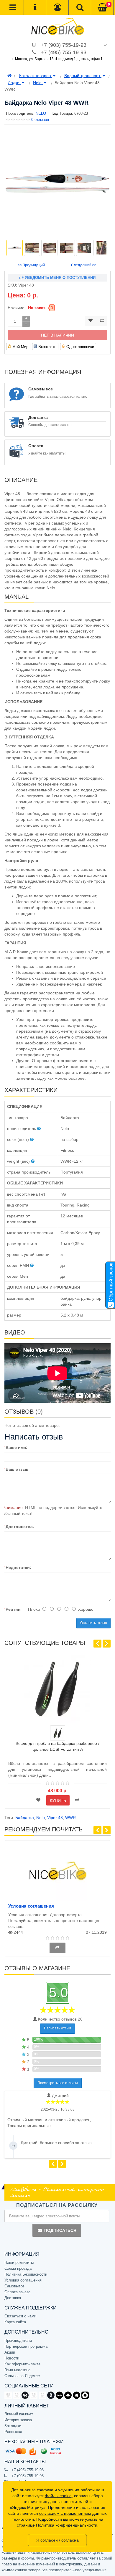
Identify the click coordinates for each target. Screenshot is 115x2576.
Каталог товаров (36, 76)
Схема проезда (18, 2268)
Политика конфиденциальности (67, 2525)
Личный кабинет (19, 2414)
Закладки (13, 2426)
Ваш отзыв (17, 1469)
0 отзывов (40, 120)
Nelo (38, 83)
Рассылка (13, 2432)
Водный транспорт (83, 76)
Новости (12, 2358)
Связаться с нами (20, 2316)
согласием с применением (65, 2513)
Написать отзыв (57, 2028)
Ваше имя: (17, 1447)
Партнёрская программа (26, 2346)
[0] (102, 8)
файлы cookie (58, 2496)
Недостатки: (18, 1567)
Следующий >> (84, 265)
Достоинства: (20, 1527)
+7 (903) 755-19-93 (64, 45)
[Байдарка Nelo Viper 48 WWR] (57, 183)
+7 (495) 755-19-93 (64, 52)
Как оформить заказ (22, 2364)
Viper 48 (55, 1818)
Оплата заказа (17, 2292)
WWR (70, 1818)
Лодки (14, 83)
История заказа (18, 2420)
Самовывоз (14, 2286)
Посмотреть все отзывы (58, 2083)
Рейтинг (14, 1609)
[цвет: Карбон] (58, 1733)
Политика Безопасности (26, 2274)
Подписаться (60, 2230)
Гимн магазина (17, 2370)
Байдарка (25, 1818)
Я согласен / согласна (57, 2540)
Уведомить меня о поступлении (60, 278)
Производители (18, 2340)
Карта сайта (15, 2322)
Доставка (13, 2298)
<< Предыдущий (31, 265)
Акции (10, 2352)
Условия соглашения (31, 1906)
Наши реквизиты (19, 2263)
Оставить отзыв (93, 1623)
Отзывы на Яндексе (22, 2376)
